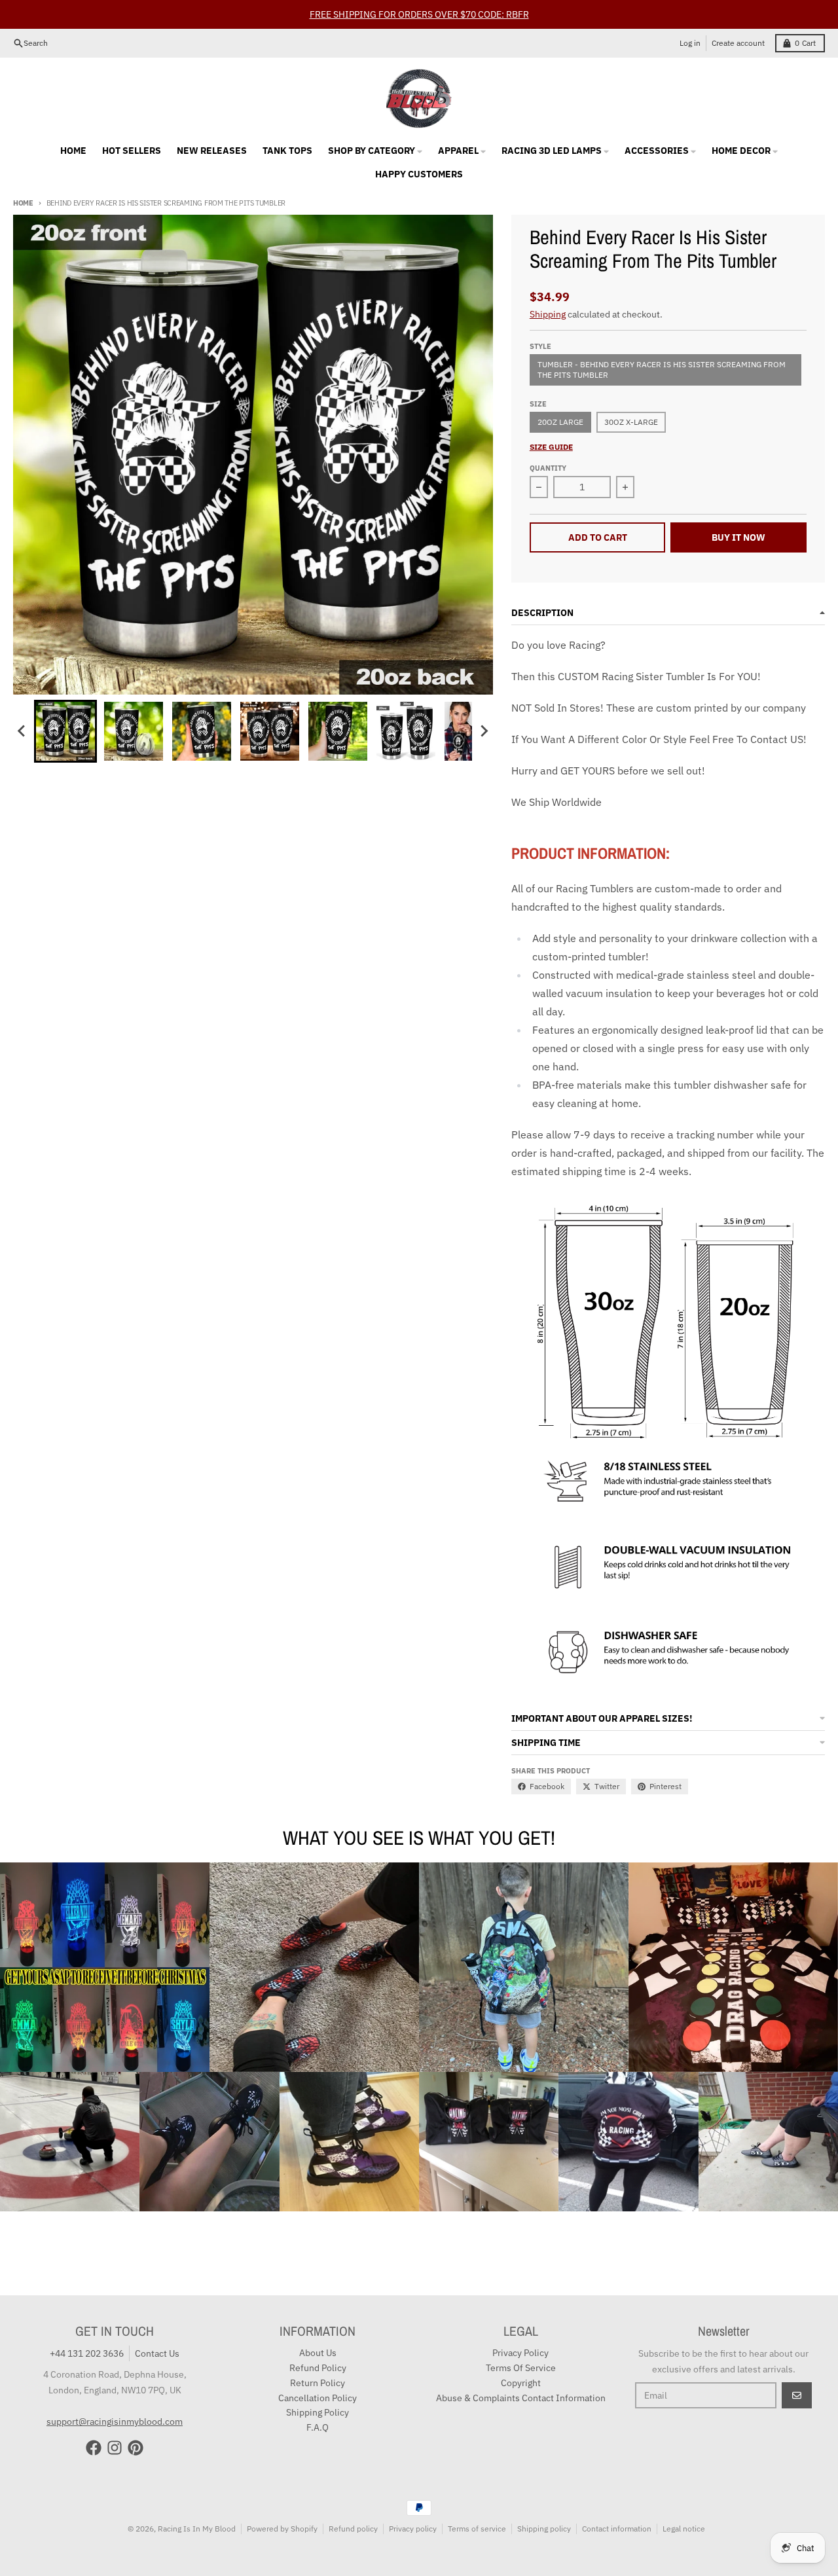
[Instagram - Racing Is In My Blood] (115, 2448)
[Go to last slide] (22, 731)
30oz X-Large (631, 422)
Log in (690, 43)
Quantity (548, 468)
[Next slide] (484, 731)
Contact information (617, 2529)
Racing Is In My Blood (197, 2529)
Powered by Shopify (282, 2529)
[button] (65, 731)
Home (23, 203)
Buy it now (738, 537)
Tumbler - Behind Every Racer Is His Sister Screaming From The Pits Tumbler (662, 370)
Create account (738, 43)
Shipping (548, 314)
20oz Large (560, 422)
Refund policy (353, 2529)
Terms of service (477, 2529)
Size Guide (551, 447)
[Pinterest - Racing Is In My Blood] (136, 2448)
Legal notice (684, 2529)
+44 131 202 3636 (87, 2353)
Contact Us (157, 2353)
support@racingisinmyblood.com (115, 2422)
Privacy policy (413, 2529)
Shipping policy (544, 2529)
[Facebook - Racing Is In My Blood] (94, 2448)
